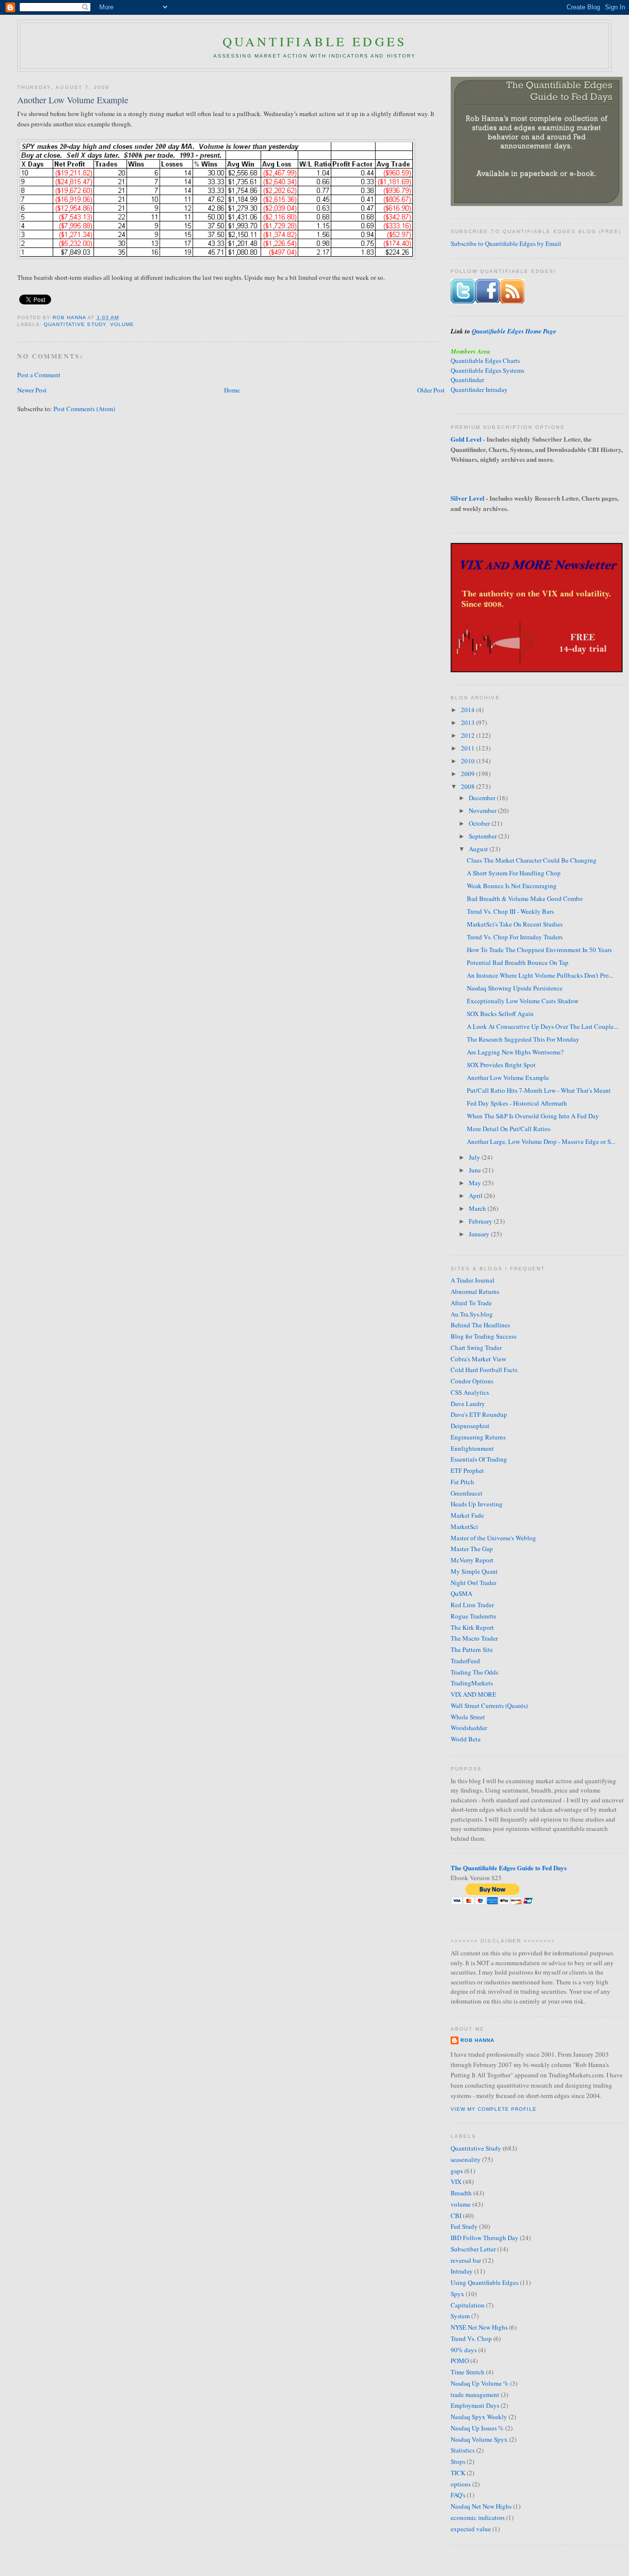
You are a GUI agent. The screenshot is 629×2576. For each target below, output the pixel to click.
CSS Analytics (470, 1392)
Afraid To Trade (471, 1303)
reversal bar (466, 2260)
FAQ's (458, 2495)
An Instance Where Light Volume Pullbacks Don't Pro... (540, 975)
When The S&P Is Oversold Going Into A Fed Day (533, 1116)
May (476, 1183)
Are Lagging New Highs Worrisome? (515, 1052)
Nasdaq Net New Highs (481, 2506)
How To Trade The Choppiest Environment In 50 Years (539, 950)
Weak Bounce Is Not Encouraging (512, 886)
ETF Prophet (467, 1470)
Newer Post (32, 390)
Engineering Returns (478, 1437)
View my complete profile (493, 2109)
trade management (475, 2395)
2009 (469, 774)
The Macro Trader (474, 1638)
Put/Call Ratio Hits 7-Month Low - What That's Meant (539, 1090)
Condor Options (472, 1381)
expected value (471, 2529)
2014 (469, 710)
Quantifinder (467, 380)
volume (122, 324)
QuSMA (461, 1593)
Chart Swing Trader (476, 1348)
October (480, 823)
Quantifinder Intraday (479, 389)
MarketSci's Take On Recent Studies (515, 924)
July (475, 1157)
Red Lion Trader (472, 1605)
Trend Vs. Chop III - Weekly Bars (510, 911)
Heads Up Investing (477, 1504)
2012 (469, 735)
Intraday (462, 2271)
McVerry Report (472, 1560)
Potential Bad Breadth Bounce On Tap (518, 962)
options (461, 2484)
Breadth (461, 2193)
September (484, 836)
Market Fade (467, 1515)
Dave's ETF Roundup (479, 1414)
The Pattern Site (472, 1649)
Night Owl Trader (473, 1583)
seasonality (466, 2159)
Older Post (431, 390)
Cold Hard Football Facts (484, 1370)
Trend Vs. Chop (471, 2338)
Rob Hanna (70, 317)
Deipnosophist (470, 1426)
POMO (460, 2361)
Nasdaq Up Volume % (480, 2383)
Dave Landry (468, 1404)
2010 (469, 761)
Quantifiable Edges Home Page (514, 331)
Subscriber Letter (473, 2249)
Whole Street (468, 1717)
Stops (458, 2461)
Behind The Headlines (480, 1325)
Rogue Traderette (473, 1616)
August (479, 849)
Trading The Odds (474, 1672)
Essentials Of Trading (479, 1459)
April (476, 1196)
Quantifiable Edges (315, 41)
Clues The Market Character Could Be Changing (532, 860)
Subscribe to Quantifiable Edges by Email (506, 243)
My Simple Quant (474, 1571)
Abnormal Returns (475, 1291)
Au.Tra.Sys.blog (472, 1314)
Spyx (457, 2294)
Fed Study (464, 2226)
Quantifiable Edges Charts (485, 360)
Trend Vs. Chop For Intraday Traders (515, 937)
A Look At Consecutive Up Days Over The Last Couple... (543, 1026)
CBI (456, 2216)
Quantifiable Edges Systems (487, 370)
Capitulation (468, 2305)
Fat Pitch (462, 1482)
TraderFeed (465, 1661)
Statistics (463, 2450)
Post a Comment (39, 375)
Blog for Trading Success (484, 1336)
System (460, 2316)
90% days (464, 2350)
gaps (457, 2171)
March (478, 1208)
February (481, 1221)
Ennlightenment (472, 1448)
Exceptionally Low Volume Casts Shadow (523, 1001)
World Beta (466, 1739)
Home (232, 390)
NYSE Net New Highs (479, 2327)
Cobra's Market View (478, 1359)
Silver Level (468, 498)
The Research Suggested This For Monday (523, 1039)
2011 (469, 748)
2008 (469, 786)
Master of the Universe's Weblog (493, 1538)
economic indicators (478, 2517)
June (476, 1170)
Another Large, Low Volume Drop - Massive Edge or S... (541, 1141)
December (483, 798)
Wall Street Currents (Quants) (489, 1706)
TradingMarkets (472, 1683)
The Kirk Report (472, 1627)
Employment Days (475, 2405)
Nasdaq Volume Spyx (479, 2439)
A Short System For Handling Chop (514, 873)
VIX (456, 2182)
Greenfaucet (467, 1493)
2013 (469, 722)
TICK (458, 2473)
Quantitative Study (75, 324)
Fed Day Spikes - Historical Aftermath (517, 1103)
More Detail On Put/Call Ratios (509, 1129)
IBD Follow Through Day (485, 2238)
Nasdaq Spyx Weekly (479, 2417)
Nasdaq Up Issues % (477, 2428)
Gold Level (466, 439)
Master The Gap (472, 1549)
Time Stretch (468, 2372)
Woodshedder (469, 1728)
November (483, 810)
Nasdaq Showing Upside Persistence (515, 988)
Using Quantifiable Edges (485, 2282)
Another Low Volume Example (508, 1078)
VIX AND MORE (473, 1694)
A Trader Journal (472, 1280)
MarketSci (464, 1527)
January (480, 1234)
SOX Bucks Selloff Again (500, 1014)
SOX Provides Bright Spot (501, 1065)
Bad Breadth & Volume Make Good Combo (525, 899)
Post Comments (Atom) (84, 409)
